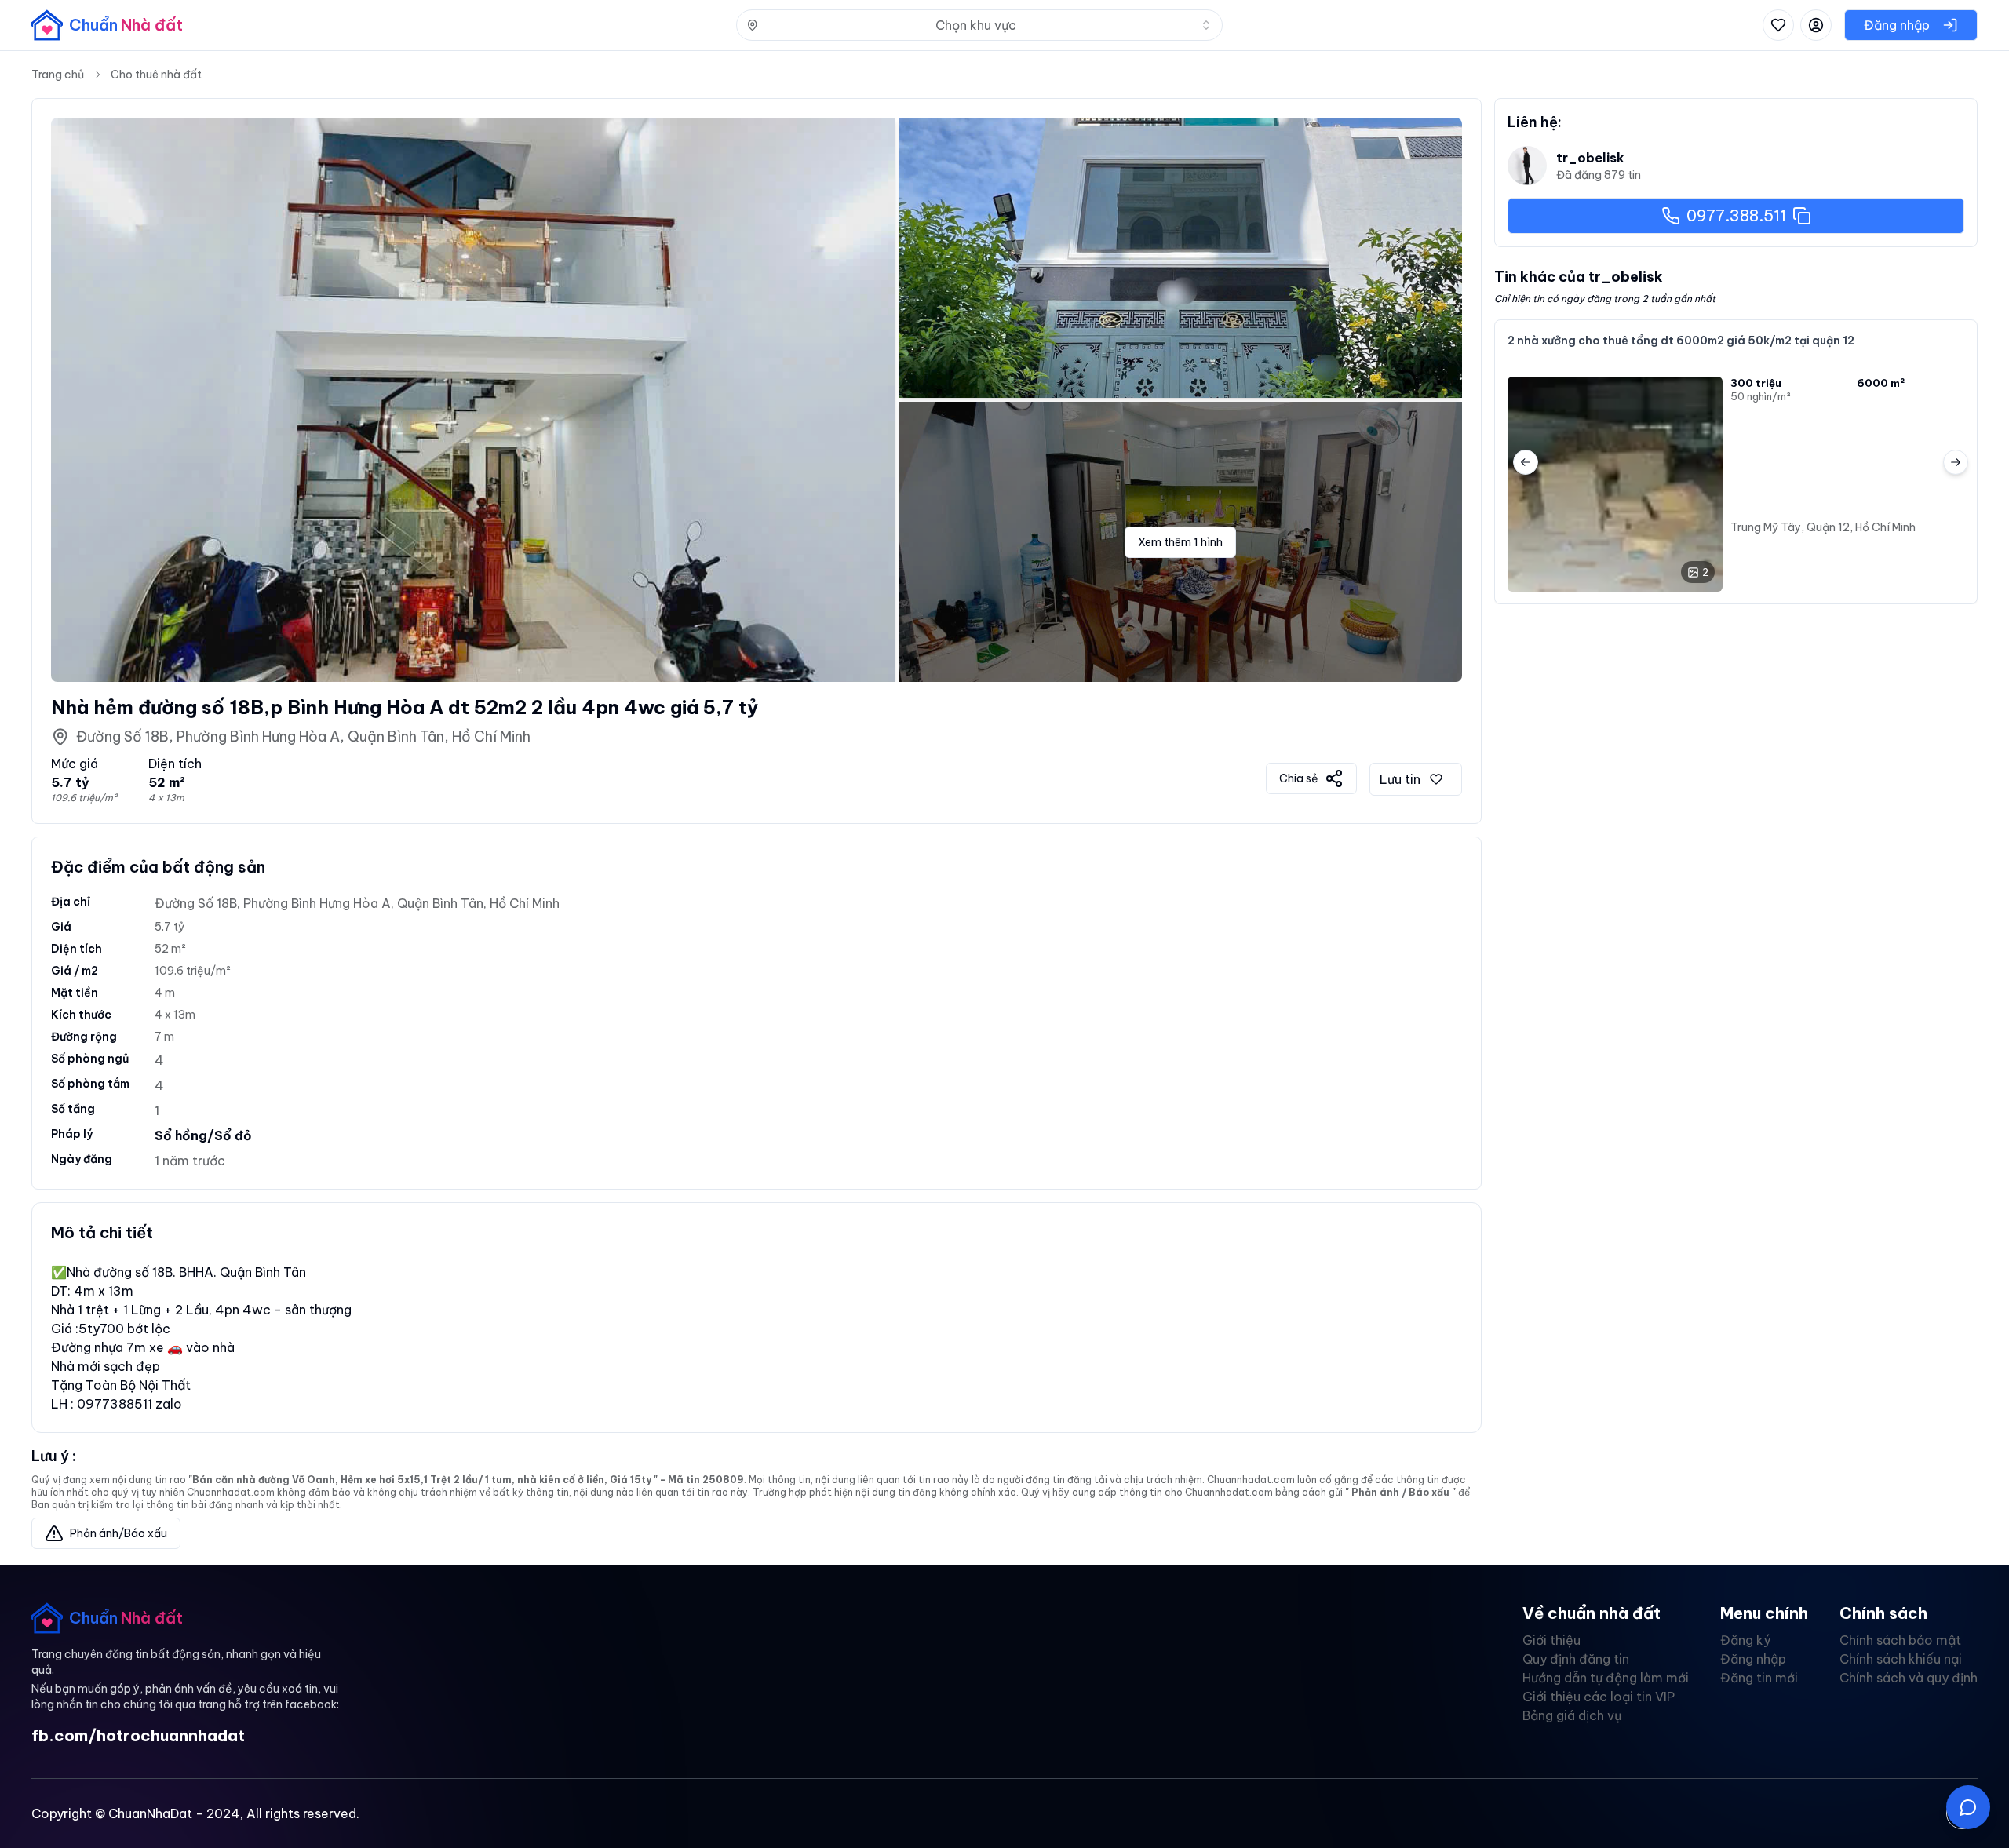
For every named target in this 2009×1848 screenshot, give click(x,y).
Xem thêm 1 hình (1180, 542)
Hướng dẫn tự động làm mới (1606, 1678)
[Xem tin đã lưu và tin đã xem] (1778, 25)
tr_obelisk (1590, 158)
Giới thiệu (1551, 1640)
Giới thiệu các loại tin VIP (1599, 1697)
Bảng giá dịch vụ (1572, 1715)
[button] (1968, 1807)
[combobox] (979, 25)
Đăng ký (1745, 1640)
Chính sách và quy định (1909, 1678)
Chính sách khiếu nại (1901, 1659)
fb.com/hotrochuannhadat (138, 1735)
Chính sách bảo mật (1900, 1640)
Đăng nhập (1753, 1659)
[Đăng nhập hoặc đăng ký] (1816, 25)
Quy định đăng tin (1576, 1659)
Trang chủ (58, 75)
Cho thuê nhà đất (156, 75)
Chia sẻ (1299, 778)
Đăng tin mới (1759, 1678)
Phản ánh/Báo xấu (118, 1533)
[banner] (107, 25)
